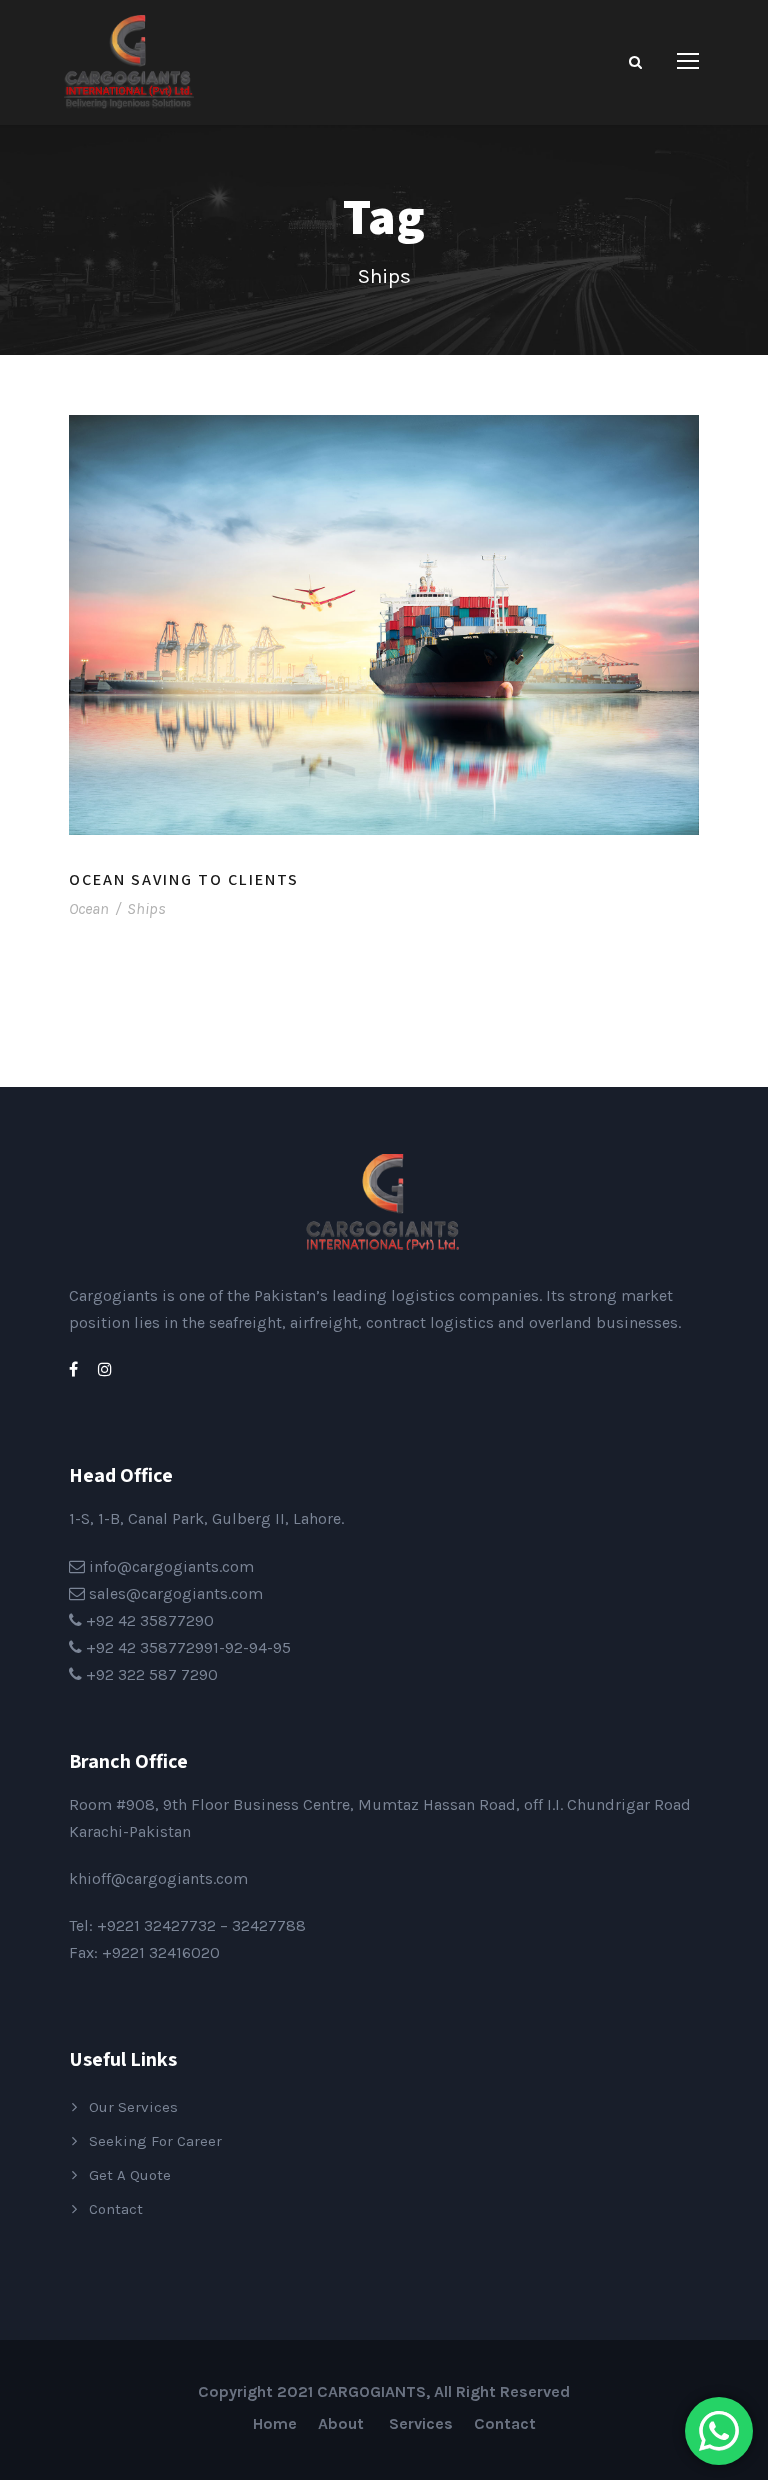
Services (421, 2423)
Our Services (133, 2107)
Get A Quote (130, 2175)
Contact (116, 2209)
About (343, 2423)
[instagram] (105, 1369)
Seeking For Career (155, 2141)
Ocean (89, 908)
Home (275, 2423)
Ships (146, 908)
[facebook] (73, 1369)
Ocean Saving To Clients (184, 879)
